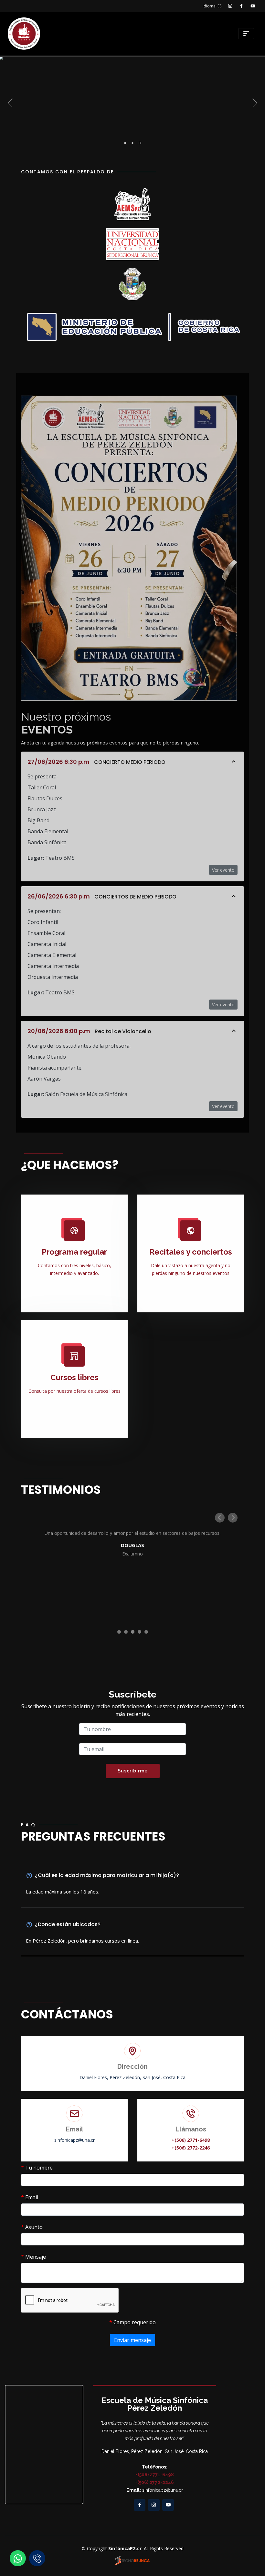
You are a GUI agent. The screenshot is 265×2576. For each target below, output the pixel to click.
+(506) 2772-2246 (191, 2148)
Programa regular (74, 1252)
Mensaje (33, 2257)
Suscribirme (133, 1771)
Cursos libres (74, 1377)
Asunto (32, 2227)
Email (30, 2197)
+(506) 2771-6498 (191, 2140)
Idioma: (212, 6)
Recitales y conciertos (191, 1252)
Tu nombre (37, 2168)
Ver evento (223, 870)
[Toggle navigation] (246, 34)
